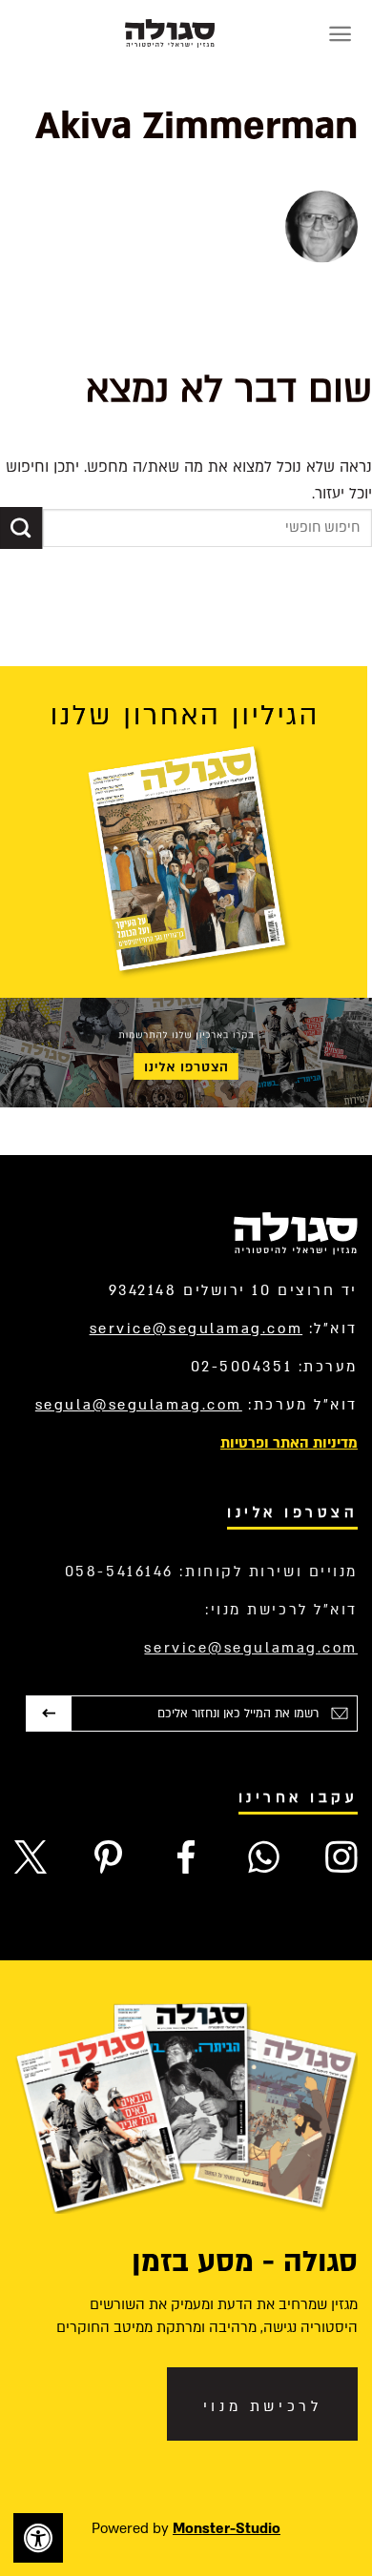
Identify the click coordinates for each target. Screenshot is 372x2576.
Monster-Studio (227, 2528)
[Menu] (340, 34)
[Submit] (21, 528)
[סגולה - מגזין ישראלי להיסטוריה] (170, 33)
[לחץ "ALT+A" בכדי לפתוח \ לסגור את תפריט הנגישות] (38, 2538)
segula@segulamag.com (139, 1405)
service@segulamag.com (196, 1329)
